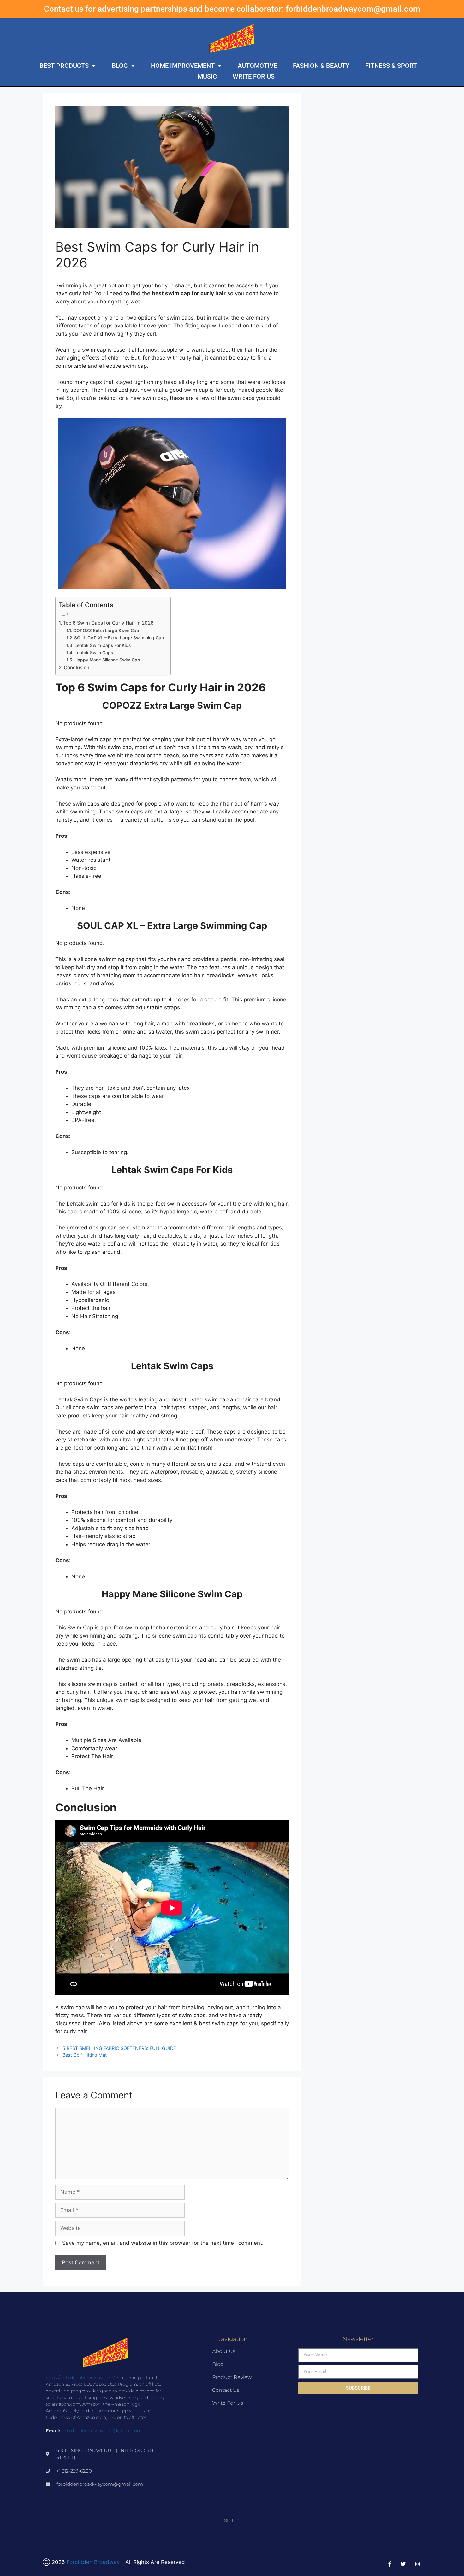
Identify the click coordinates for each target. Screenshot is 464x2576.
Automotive (257, 66)
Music (207, 76)
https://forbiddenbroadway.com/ (80, 2378)
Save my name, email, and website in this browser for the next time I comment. (163, 2243)
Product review (232, 2377)
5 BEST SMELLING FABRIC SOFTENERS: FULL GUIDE (119, 2048)
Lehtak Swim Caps (94, 653)
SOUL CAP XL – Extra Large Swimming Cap (119, 638)
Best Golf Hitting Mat (85, 2055)
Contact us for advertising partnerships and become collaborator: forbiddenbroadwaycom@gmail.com (232, 9)
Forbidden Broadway (93, 2562)
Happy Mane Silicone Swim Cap (107, 660)
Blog (120, 66)
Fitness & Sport (391, 66)
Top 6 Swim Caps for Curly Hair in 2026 (108, 623)
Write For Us (254, 76)
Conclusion (77, 668)
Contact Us (226, 2390)
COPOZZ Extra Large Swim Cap (106, 631)
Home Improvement (183, 66)
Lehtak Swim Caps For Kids (103, 645)
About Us (224, 2351)
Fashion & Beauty (321, 66)
